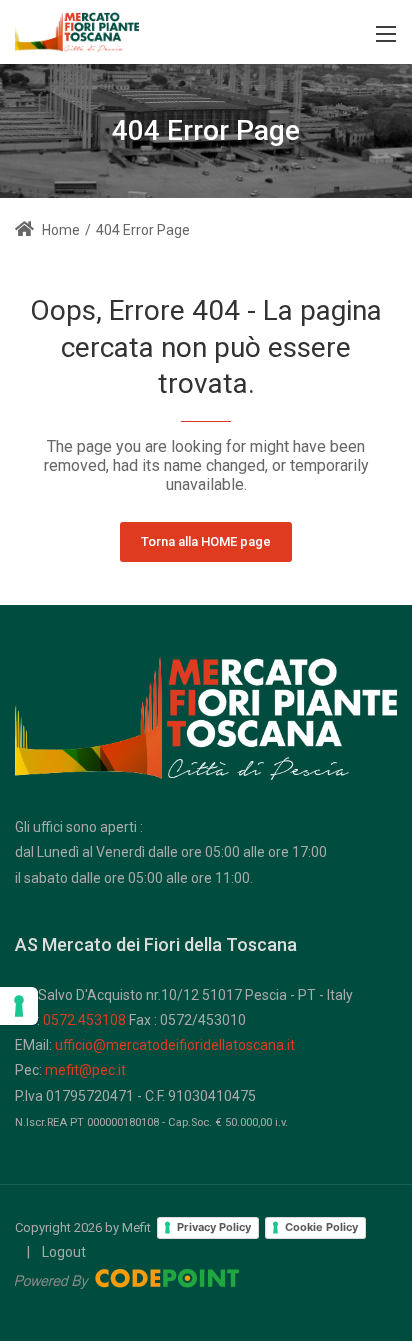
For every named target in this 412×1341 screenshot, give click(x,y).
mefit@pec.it (85, 1070)
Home (59, 230)
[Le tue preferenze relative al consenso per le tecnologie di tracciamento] (19, 1006)
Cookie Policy (321, 1227)
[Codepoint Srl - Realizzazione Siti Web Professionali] (127, 1277)
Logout (64, 1252)
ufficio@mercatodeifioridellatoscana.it (175, 1045)
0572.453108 (84, 1020)
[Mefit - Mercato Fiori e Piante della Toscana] (77, 30)
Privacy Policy (214, 1227)
